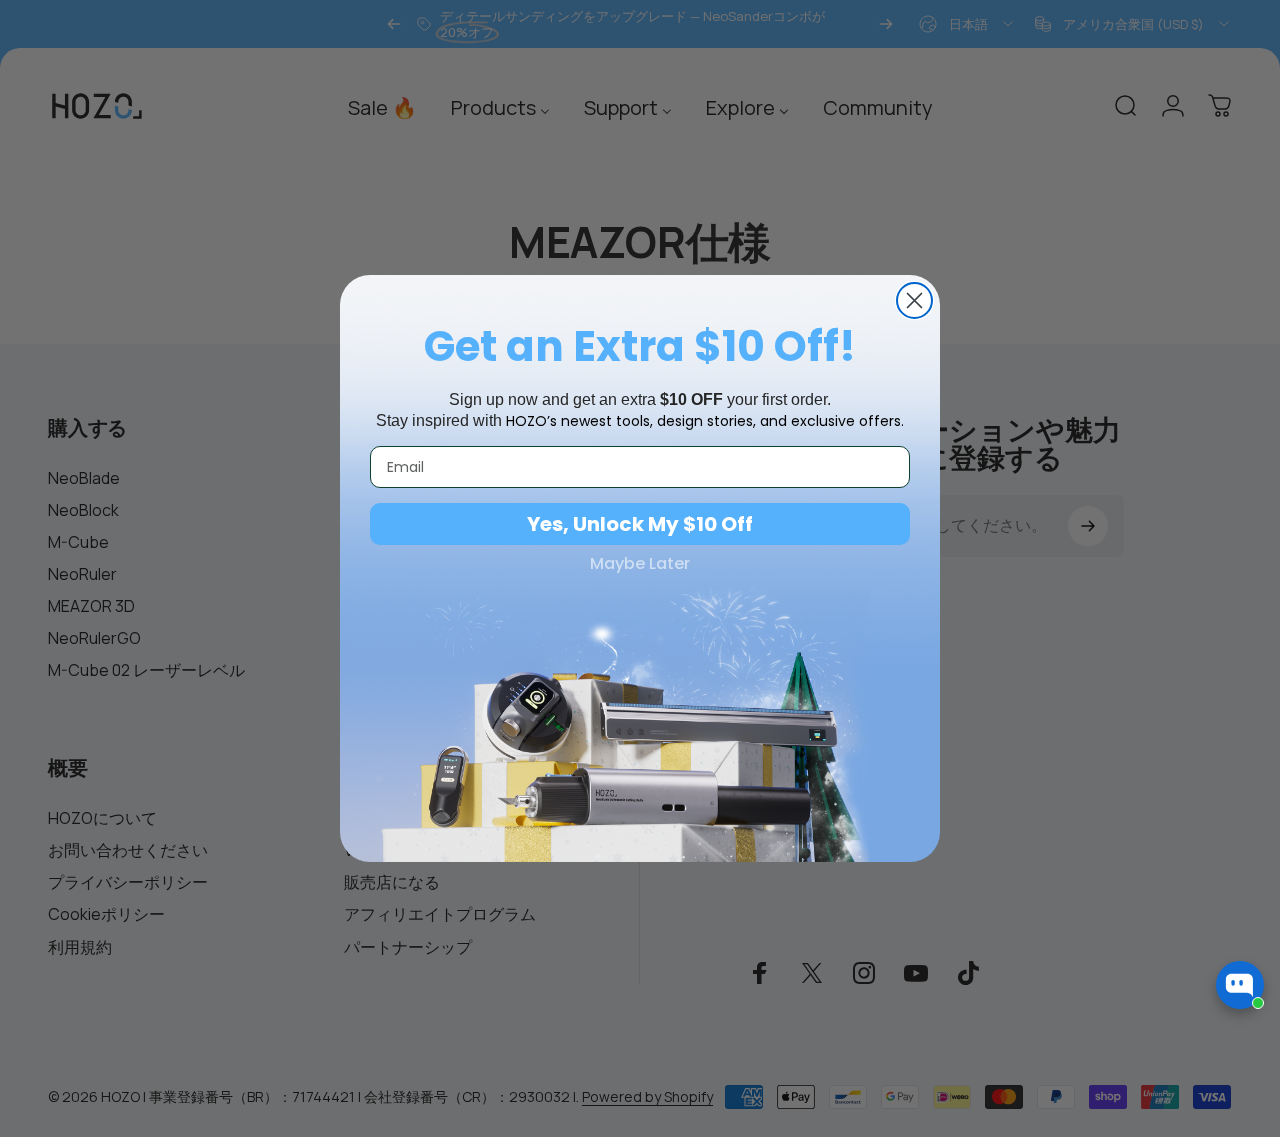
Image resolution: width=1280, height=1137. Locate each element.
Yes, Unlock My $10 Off (640, 524)
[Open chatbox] (1240, 985)
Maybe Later (640, 564)
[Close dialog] (914, 300)
